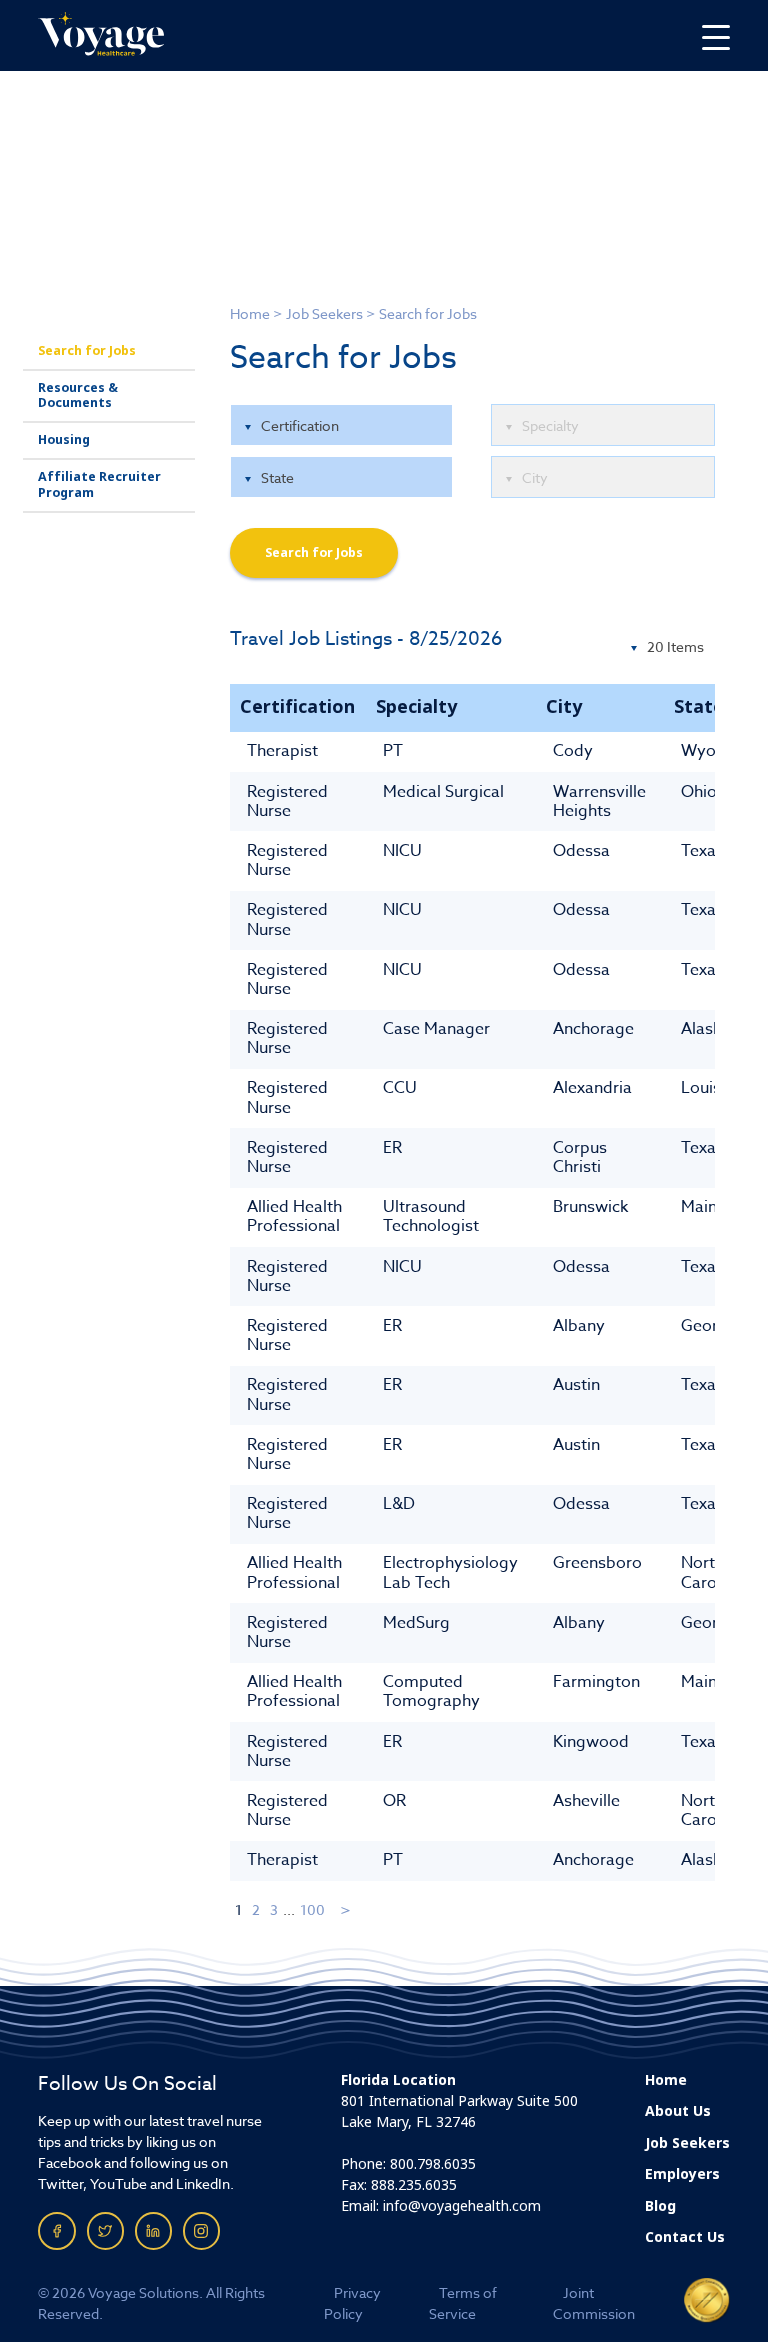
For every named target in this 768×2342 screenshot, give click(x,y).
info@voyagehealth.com (462, 2206)
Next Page (346, 1909)
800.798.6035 (433, 2164)
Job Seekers (324, 313)
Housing (64, 440)
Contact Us (685, 2237)
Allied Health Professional (294, 1216)
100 (312, 1909)
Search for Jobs (87, 351)
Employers (682, 2174)
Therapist (282, 751)
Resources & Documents (78, 395)
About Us (678, 2111)
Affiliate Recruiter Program (99, 484)
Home (250, 313)
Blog (660, 2206)
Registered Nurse (287, 801)
